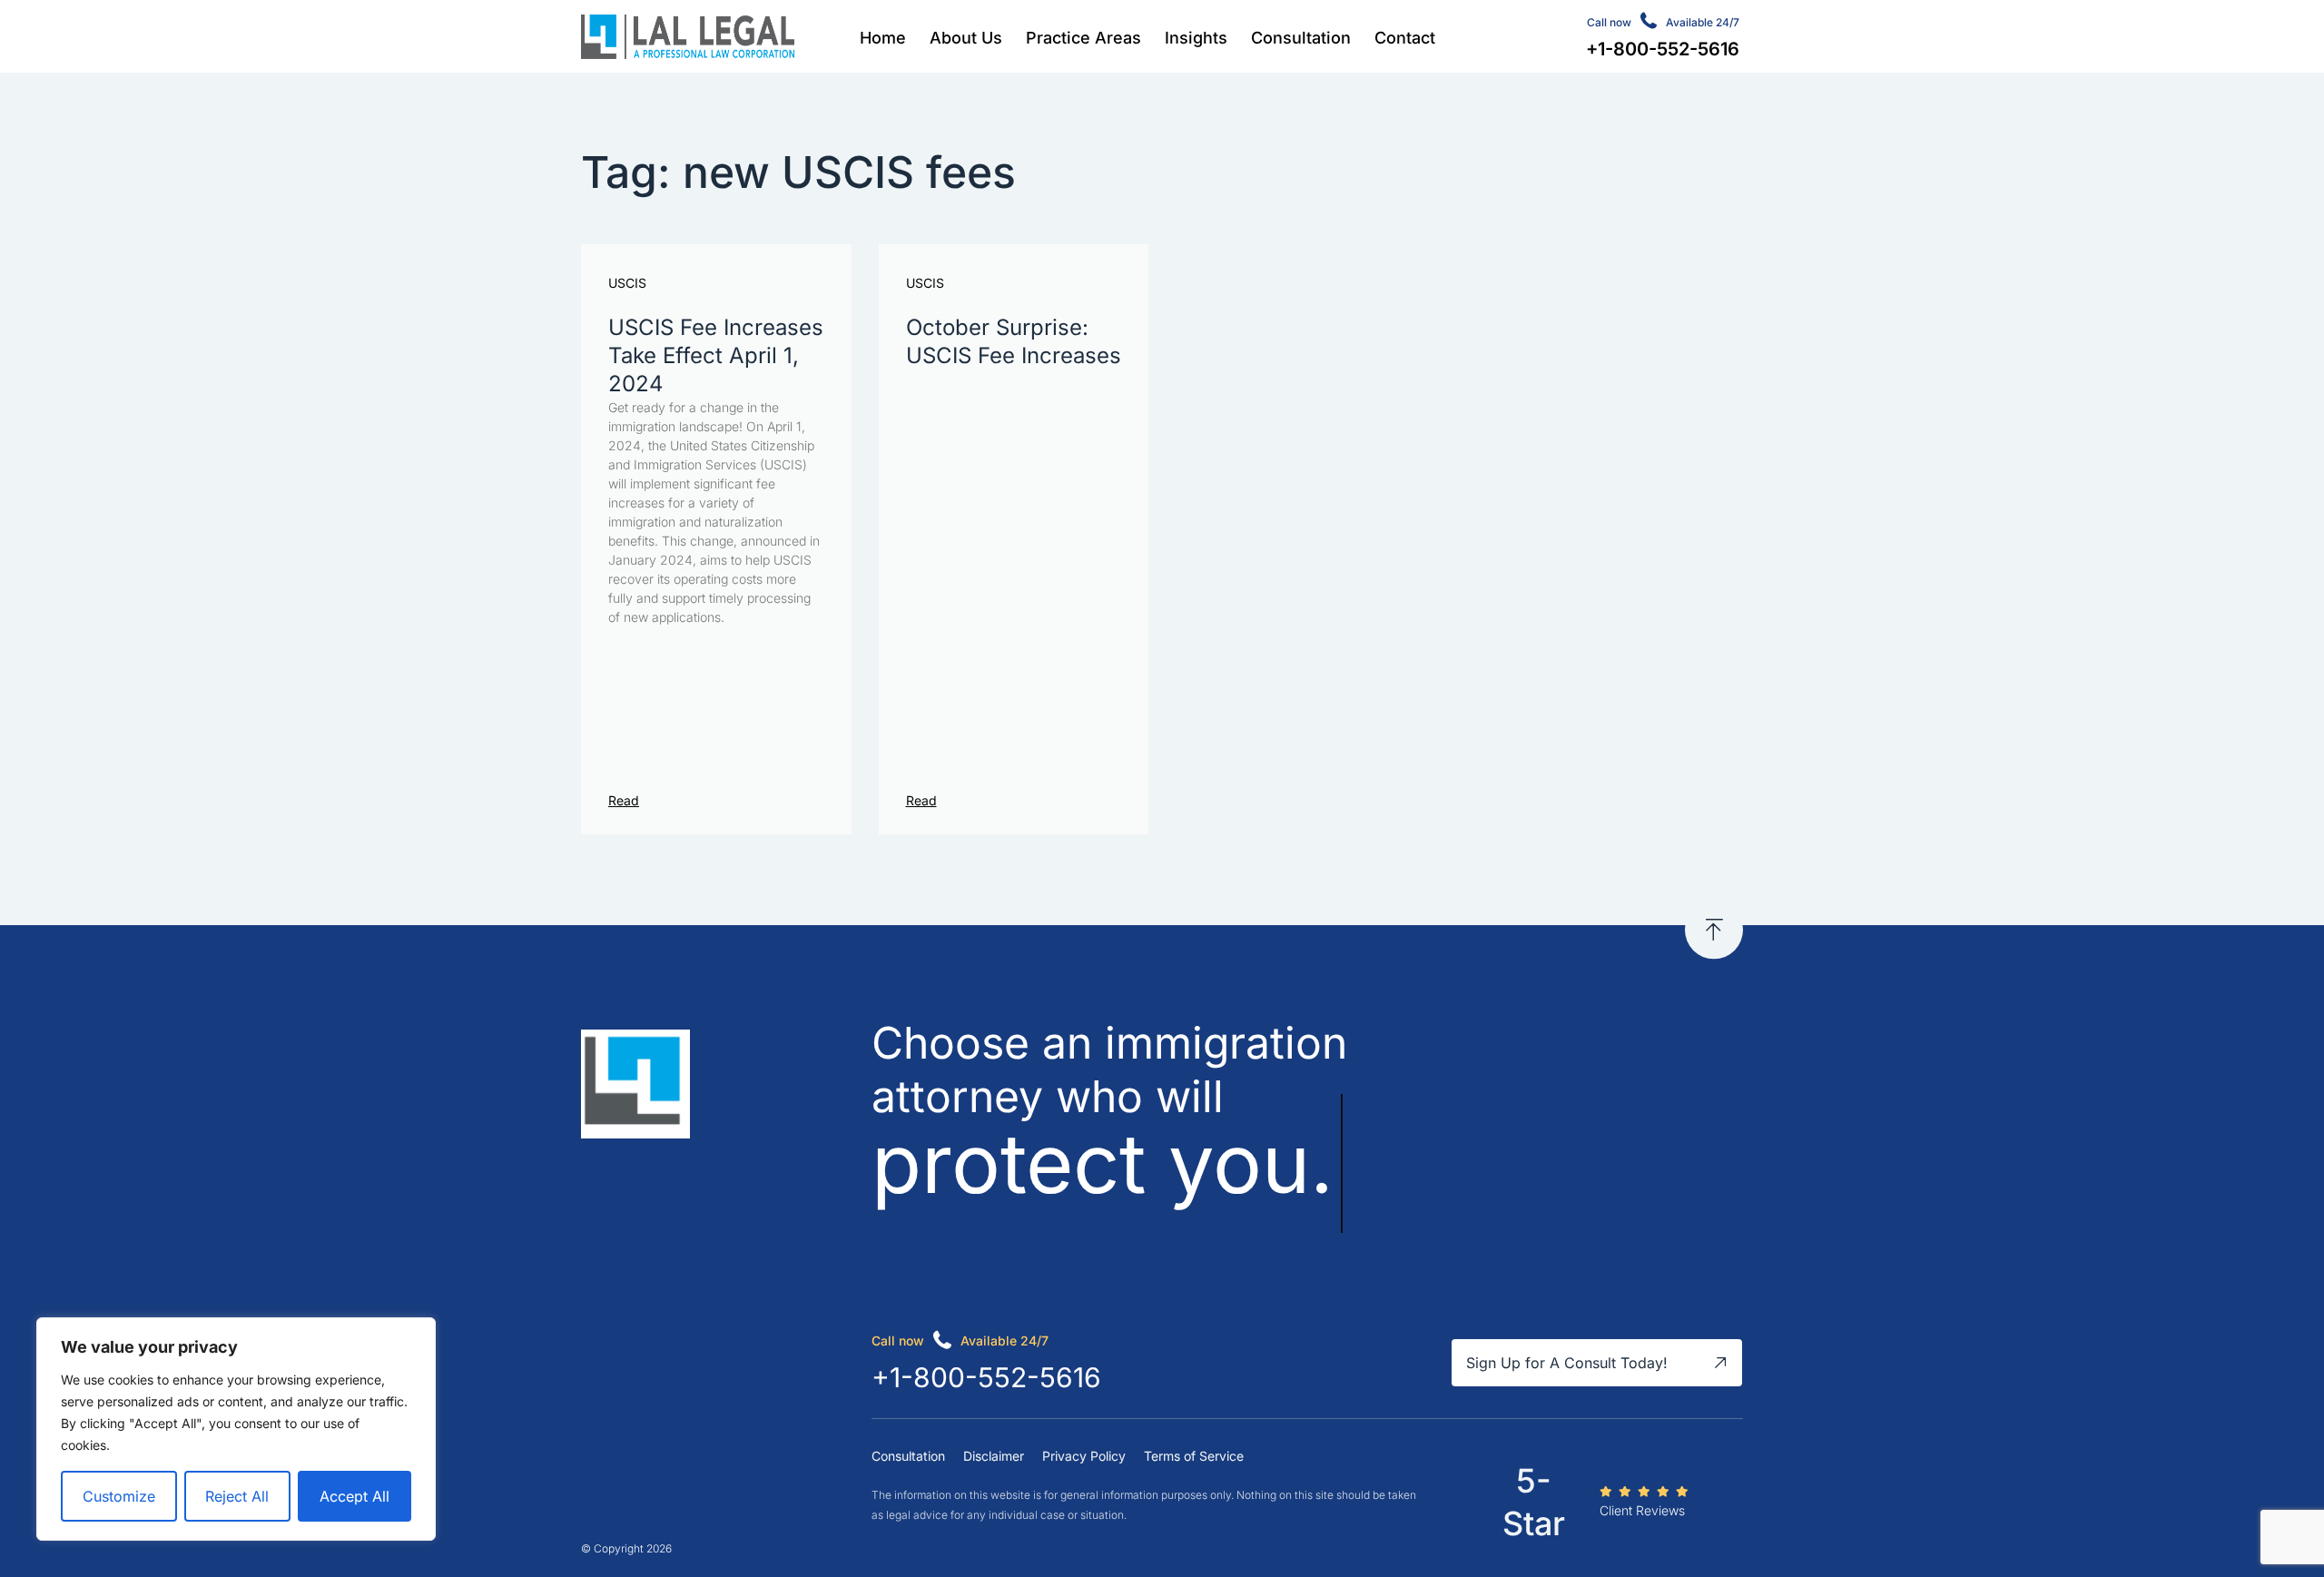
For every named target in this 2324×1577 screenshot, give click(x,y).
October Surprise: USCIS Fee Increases (1014, 341)
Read (624, 800)
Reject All (237, 1496)
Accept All (355, 1496)
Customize (119, 1496)
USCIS (627, 283)
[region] (236, 1429)
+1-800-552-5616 (986, 1377)
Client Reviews (1642, 1510)
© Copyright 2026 (626, 1548)
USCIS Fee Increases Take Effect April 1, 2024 (716, 355)
